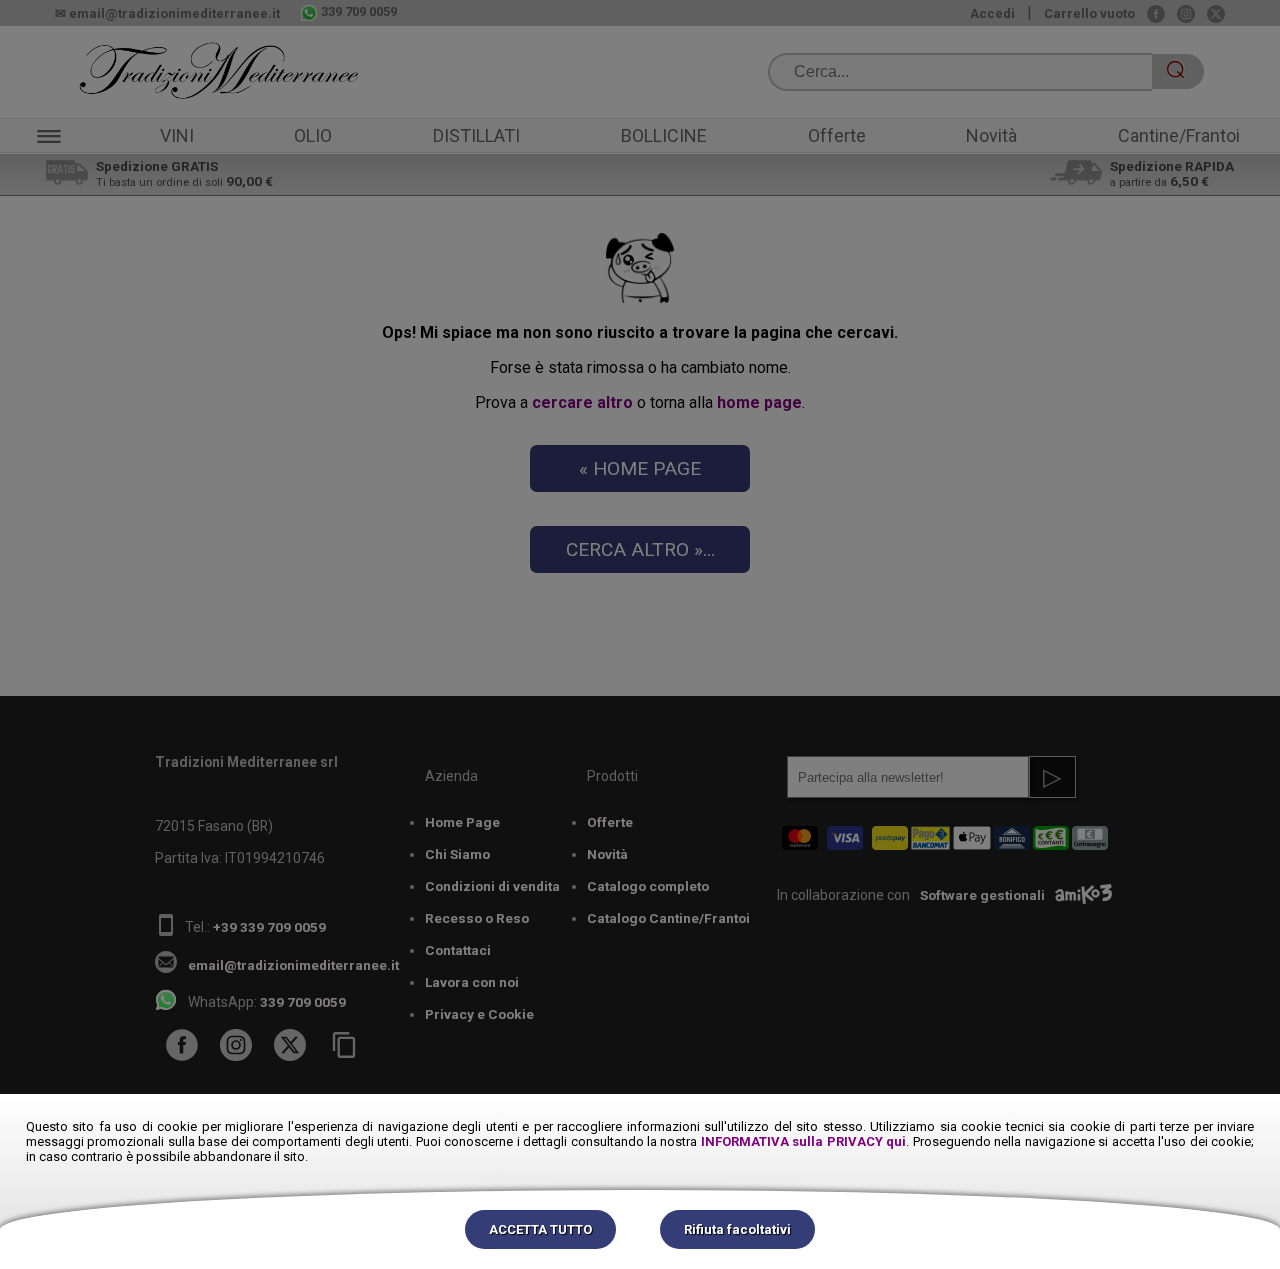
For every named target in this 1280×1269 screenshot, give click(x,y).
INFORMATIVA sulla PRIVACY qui (803, 1141)
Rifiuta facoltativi (737, 1229)
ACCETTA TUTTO (540, 1229)
